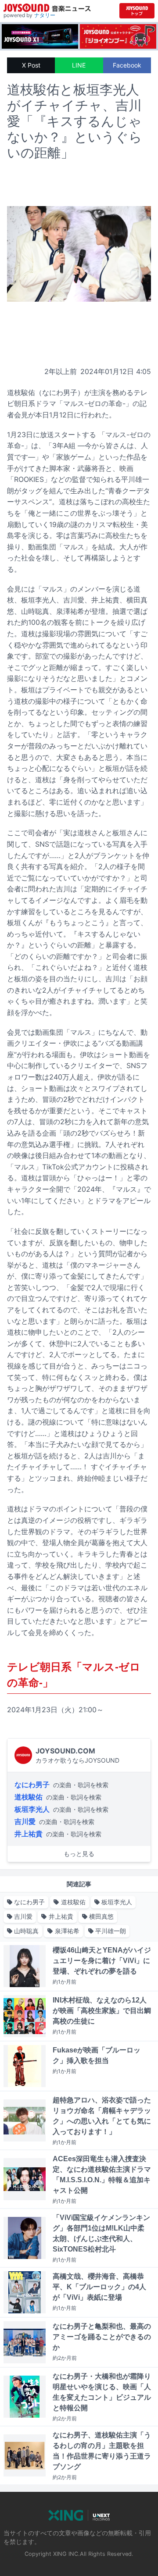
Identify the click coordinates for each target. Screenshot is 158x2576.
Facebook (127, 65)
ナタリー (45, 15)
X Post (31, 65)
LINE (79, 65)
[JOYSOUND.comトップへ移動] (137, 11)
